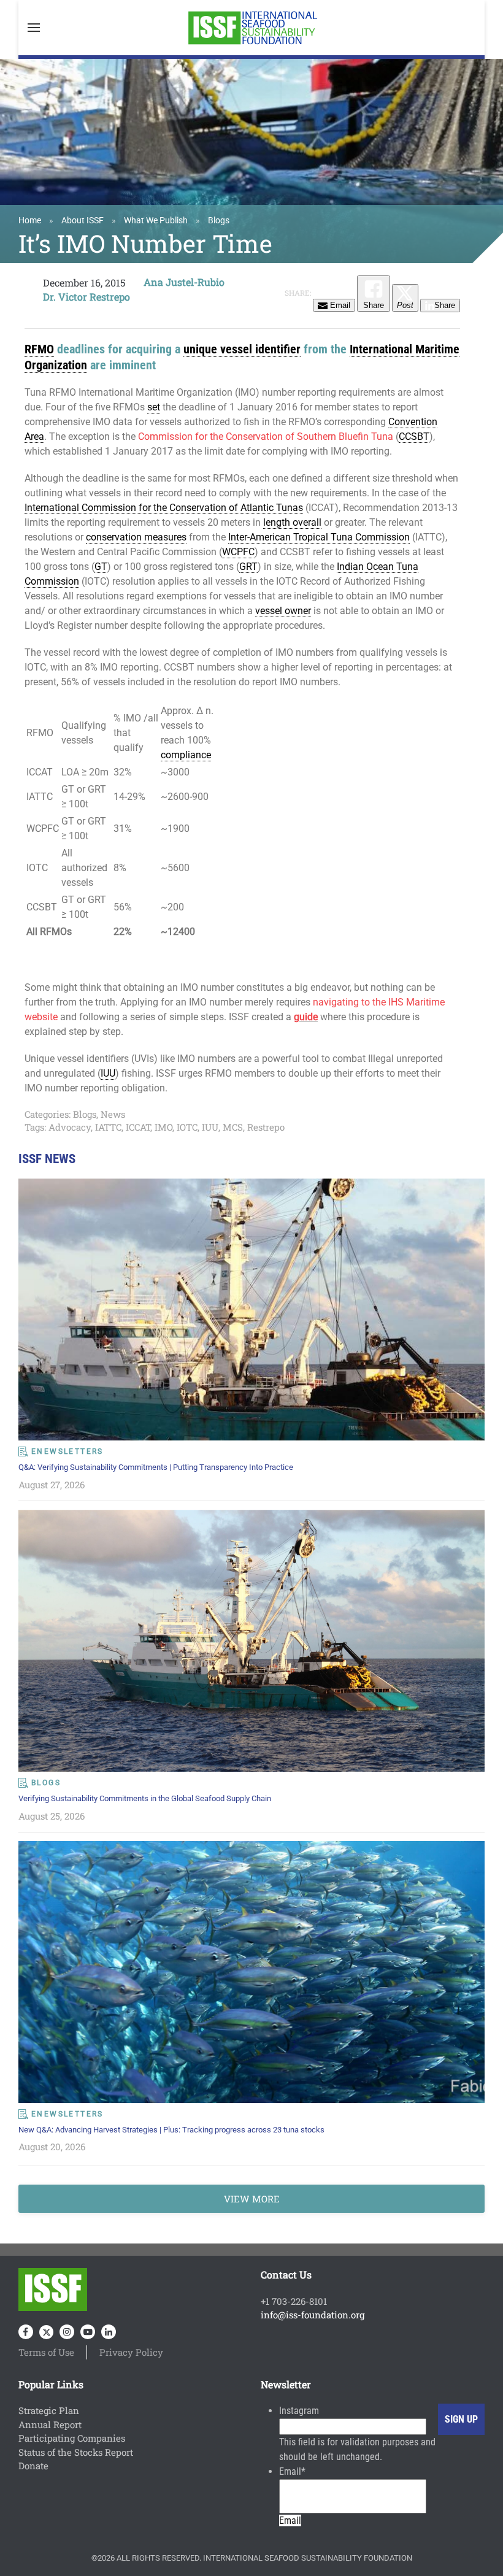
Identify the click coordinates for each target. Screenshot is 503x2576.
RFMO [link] (39, 349)
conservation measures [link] (136, 537)
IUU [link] (108, 1073)
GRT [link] (248, 567)
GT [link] (101, 567)
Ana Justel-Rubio (184, 282)
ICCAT (138, 1127)
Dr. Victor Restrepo (86, 297)
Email (292, 2471)
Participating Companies (72, 2438)
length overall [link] (292, 522)
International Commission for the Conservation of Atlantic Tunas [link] (164, 508)
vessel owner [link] (283, 611)
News (113, 1114)
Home (30, 220)
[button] (34, 28)
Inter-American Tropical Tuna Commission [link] (319, 537)
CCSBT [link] (414, 436)
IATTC (108, 1127)
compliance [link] (186, 755)
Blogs (219, 220)
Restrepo (266, 1127)
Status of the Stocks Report (76, 2452)
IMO (163, 1127)
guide (306, 1017)
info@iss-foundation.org (313, 2315)
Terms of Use (46, 2352)
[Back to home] (251, 28)
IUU (210, 1127)
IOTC (187, 1127)
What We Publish (156, 220)
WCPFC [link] (238, 552)
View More (252, 2199)
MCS (233, 1127)
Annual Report (50, 2424)
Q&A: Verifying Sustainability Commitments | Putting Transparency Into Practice (156, 1467)
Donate (33, 2466)
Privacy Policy (131, 2352)
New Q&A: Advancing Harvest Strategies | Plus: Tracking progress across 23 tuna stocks (171, 2130)
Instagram (299, 2411)
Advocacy (70, 1127)
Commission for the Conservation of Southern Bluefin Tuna (266, 436)
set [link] (154, 407)
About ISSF (83, 220)
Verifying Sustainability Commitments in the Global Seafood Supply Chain (145, 1798)
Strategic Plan (49, 2410)
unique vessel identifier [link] (242, 349)
